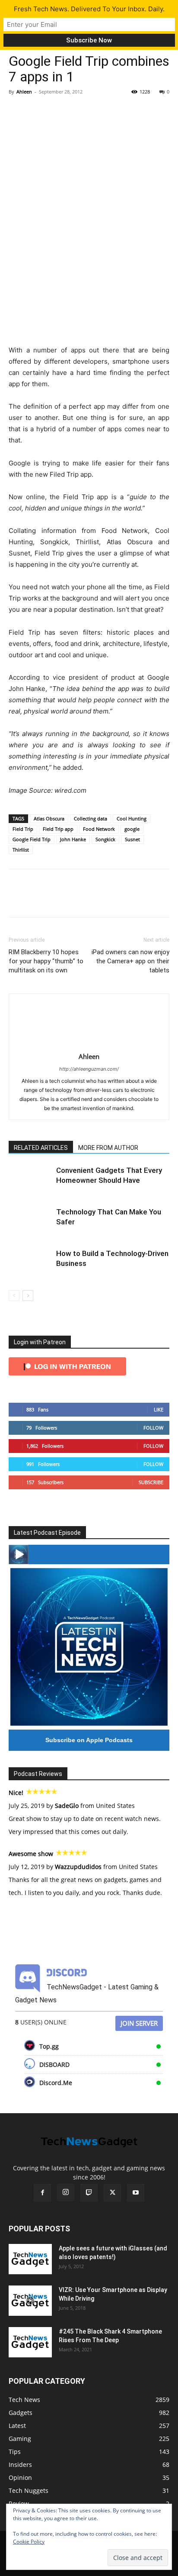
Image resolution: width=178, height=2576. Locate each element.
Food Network (99, 829)
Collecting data (91, 818)
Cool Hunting (132, 818)
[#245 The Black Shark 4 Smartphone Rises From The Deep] (30, 2342)
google (132, 829)
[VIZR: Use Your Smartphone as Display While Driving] (30, 2301)
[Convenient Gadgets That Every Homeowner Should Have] (30, 1180)
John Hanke (73, 839)
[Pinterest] (57, 111)
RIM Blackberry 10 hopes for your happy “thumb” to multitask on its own (46, 961)
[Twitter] (37, 111)
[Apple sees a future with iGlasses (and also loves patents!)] (30, 2259)
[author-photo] (89, 1044)
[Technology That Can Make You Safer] (30, 1222)
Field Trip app (58, 829)
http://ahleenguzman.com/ (89, 1069)
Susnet (132, 839)
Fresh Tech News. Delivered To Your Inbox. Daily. (89, 9)
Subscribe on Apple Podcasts (89, 1740)
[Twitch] (89, 2193)
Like (159, 1409)
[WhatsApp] (77, 111)
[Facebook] (17, 111)
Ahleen (24, 92)
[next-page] (28, 1296)
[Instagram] (66, 2192)
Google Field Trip (32, 839)
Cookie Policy (29, 2542)
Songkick (105, 839)
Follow (153, 1428)
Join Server (139, 2023)
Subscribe (151, 1482)
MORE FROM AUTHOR (108, 1148)
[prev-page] (14, 1296)
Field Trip (23, 829)
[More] (97, 111)
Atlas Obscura (49, 818)
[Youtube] (136, 2193)
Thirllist (21, 850)
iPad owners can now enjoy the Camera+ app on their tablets (130, 961)
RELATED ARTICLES (41, 1148)
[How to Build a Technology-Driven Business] (30, 1264)
